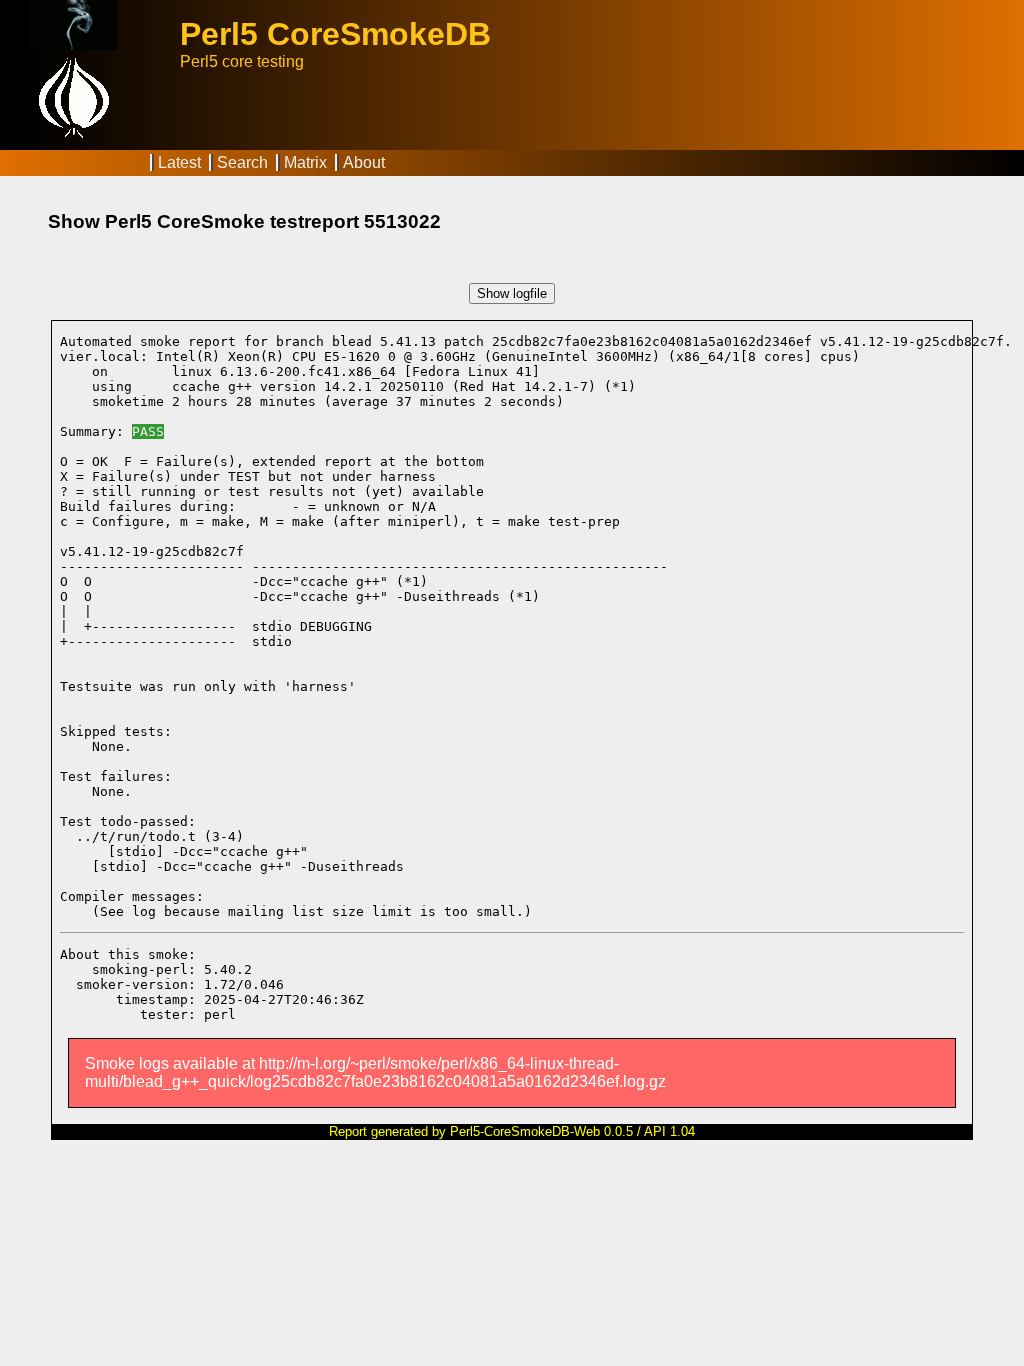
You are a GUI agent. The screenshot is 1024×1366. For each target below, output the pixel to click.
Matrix (305, 162)
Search (242, 162)
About (364, 162)
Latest (179, 162)
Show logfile (512, 293)
